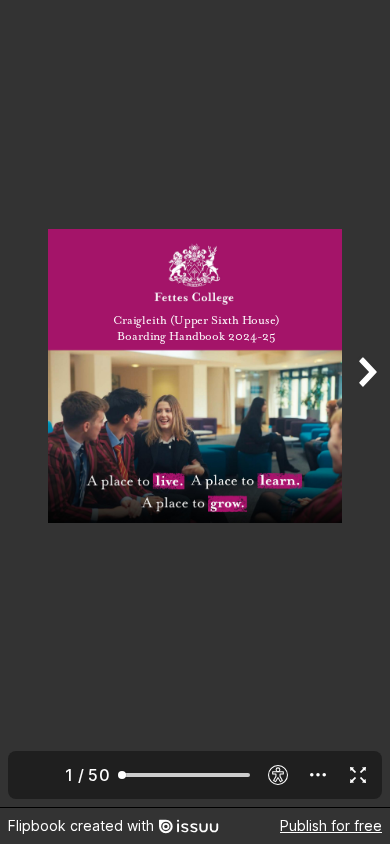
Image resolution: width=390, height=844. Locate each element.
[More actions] (318, 775)
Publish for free (331, 825)
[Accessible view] (278, 775)
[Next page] (366, 403)
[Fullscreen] (358, 775)
